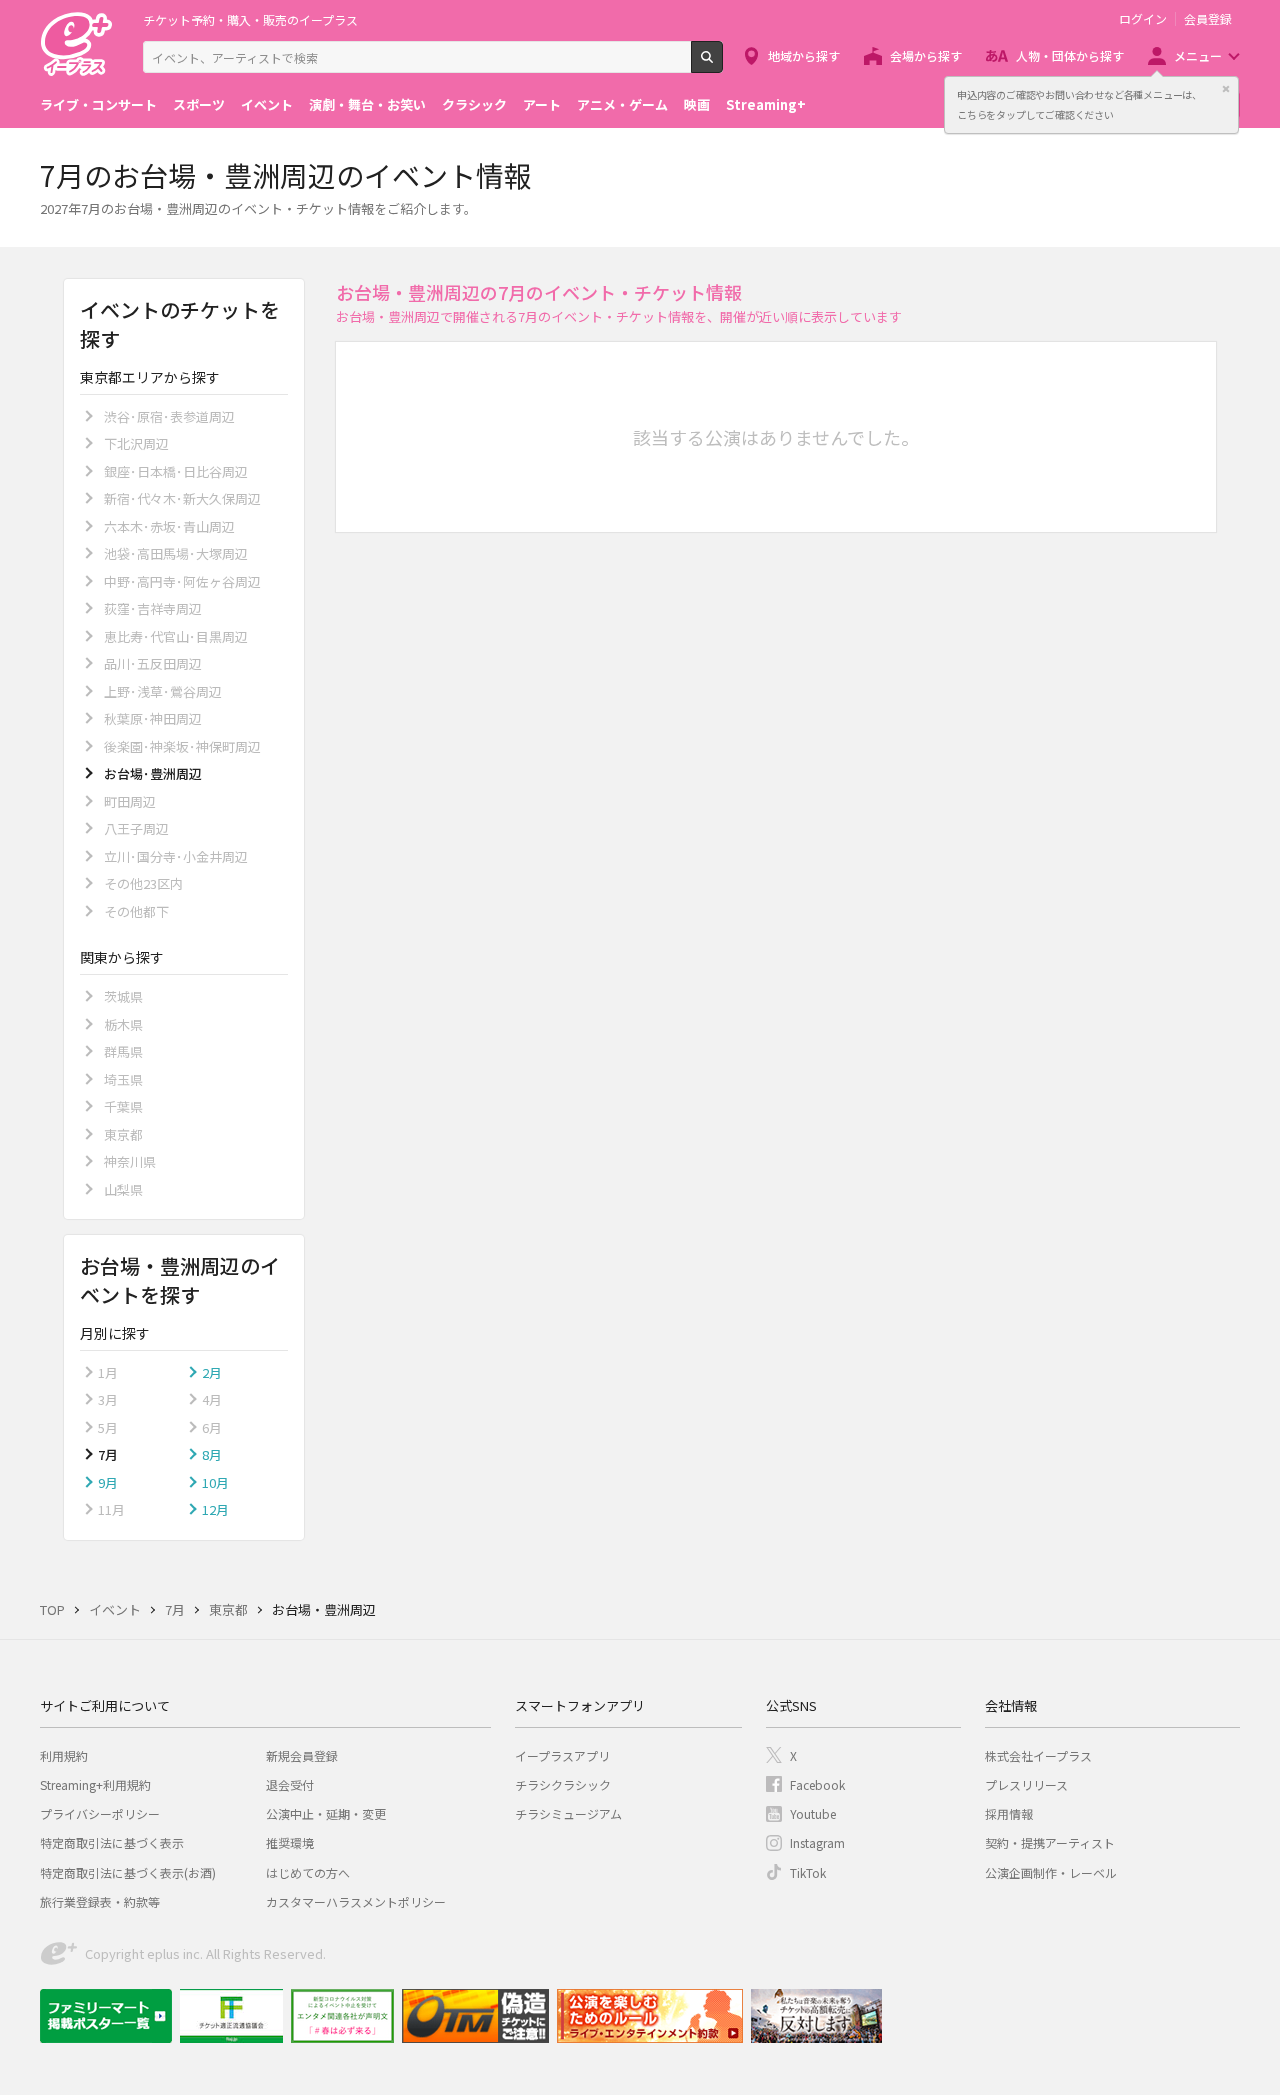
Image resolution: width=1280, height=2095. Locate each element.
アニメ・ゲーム (622, 104)
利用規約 (64, 1755)
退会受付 (290, 1784)
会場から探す (926, 55)
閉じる (1226, 89)
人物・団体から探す (1070, 55)
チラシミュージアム (568, 1813)
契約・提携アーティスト (1050, 1842)
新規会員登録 (302, 1755)
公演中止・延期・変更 (326, 1813)
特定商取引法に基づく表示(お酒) (128, 1872)
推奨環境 (290, 1842)
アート (542, 104)
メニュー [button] (1198, 55)
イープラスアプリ (562, 1755)
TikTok (808, 1872)
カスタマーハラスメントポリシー (356, 1901)
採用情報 (1009, 1813)
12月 (215, 1509)
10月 (215, 1482)
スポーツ (199, 104)
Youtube (813, 1813)
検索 (722, 65)
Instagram (817, 1842)
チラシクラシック (563, 1784)
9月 (108, 1482)
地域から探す (804, 55)
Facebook (817, 1784)
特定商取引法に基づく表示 (112, 1842)
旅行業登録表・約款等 (100, 1901)
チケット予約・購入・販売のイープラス (250, 19)
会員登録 (1208, 19)
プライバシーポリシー (100, 1813)
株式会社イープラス (1038, 1755)
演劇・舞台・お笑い (367, 104)
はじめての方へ (308, 1872)
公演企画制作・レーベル (1051, 1872)
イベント (267, 104)
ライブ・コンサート (98, 104)
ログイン (1143, 19)
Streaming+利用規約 (95, 1784)
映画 (697, 104)
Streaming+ (766, 104)
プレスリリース (1026, 1784)
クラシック (474, 104)
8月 (212, 1454)
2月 (212, 1372)
